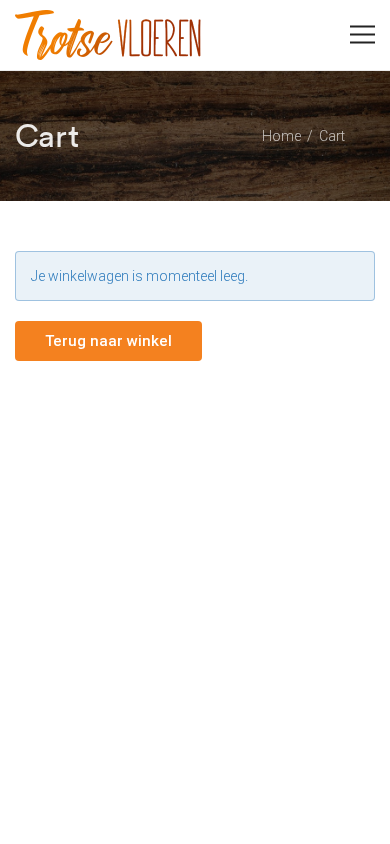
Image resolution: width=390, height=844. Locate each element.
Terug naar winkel (108, 341)
